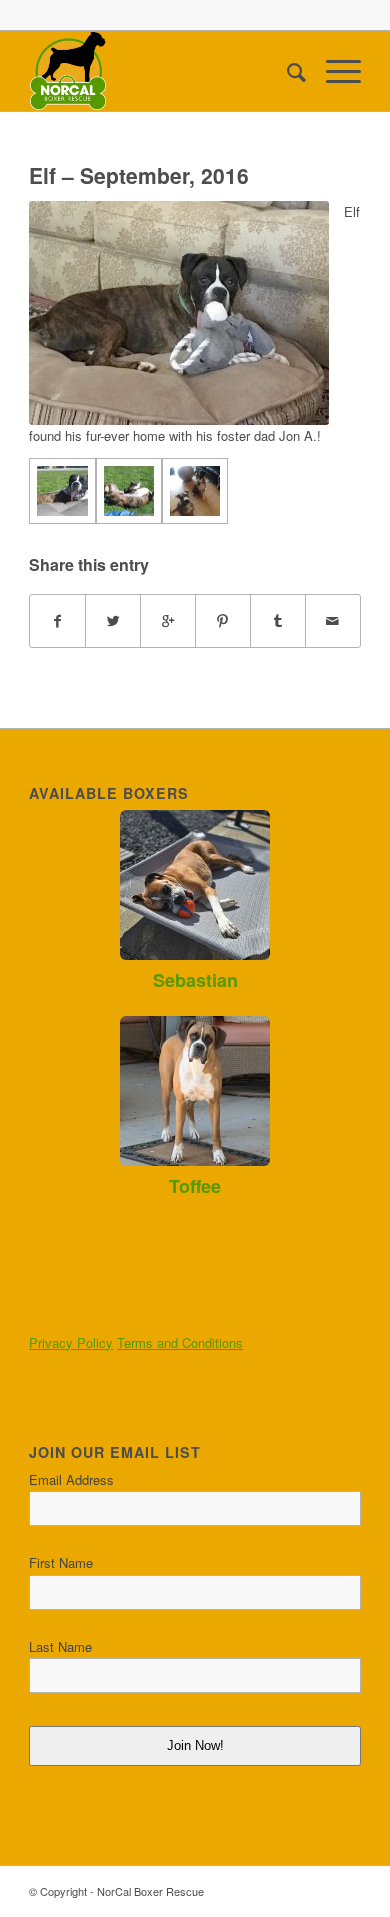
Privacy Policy (71, 1342)
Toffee (195, 1186)
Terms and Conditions (180, 1342)
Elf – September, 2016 (139, 175)
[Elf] (62, 491)
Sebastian (195, 980)
